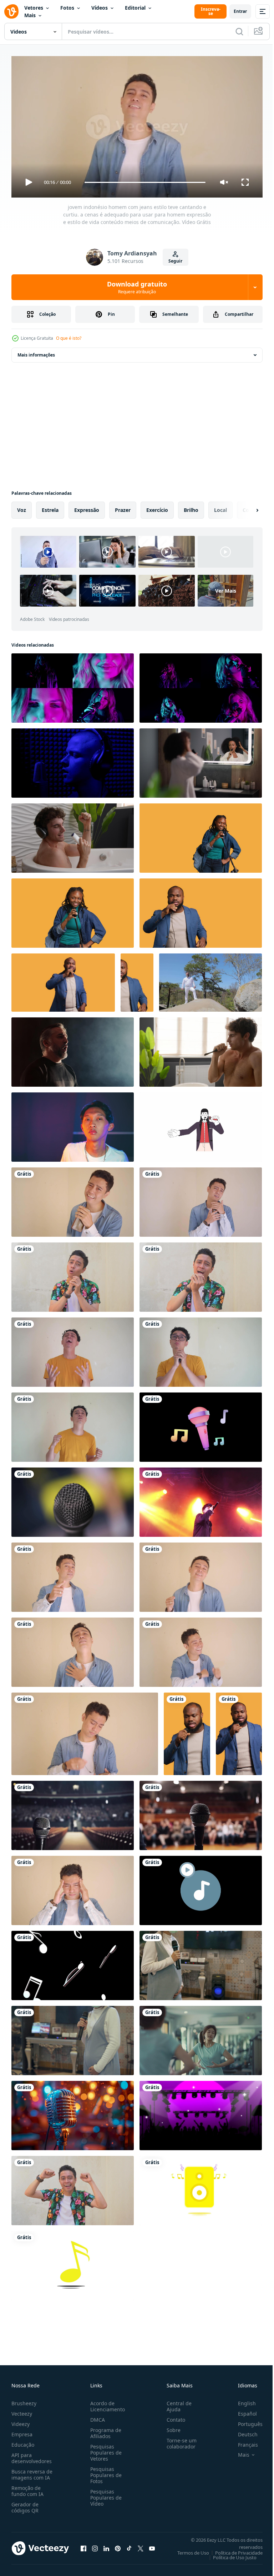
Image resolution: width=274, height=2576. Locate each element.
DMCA (96, 2416)
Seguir (175, 261)
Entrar (240, 11)
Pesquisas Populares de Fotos (105, 2472)
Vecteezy (22, 2410)
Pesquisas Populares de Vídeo (105, 2494)
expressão (87, 507)
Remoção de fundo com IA (27, 2488)
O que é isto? (69, 338)
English (242, 2400)
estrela (50, 507)
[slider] (145, 182)
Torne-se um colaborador (179, 2440)
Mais (30, 15)
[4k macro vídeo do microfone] (73, 1499)
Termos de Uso (188, 2550)
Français (243, 2442)
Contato (173, 2416)
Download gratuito (137, 287)
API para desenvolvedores (32, 2455)
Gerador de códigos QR (25, 2504)
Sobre (171, 2427)
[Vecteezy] (11, 11)
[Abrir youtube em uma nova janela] (152, 2545)
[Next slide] (246, 507)
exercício (157, 507)
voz (22, 507)
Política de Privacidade (234, 2550)
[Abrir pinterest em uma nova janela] (118, 2545)
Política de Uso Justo (229, 2554)
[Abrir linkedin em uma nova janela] (106, 2545)
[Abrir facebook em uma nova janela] (83, 2545)
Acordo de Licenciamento (106, 2403)
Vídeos (100, 8)
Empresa (22, 2431)
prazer (123, 507)
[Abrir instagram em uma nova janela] (95, 2545)
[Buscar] (239, 31)
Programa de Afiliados (104, 2430)
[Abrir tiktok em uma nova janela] (129, 2545)
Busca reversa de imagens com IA (32, 2471)
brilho (191, 507)
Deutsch (242, 2431)
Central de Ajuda (176, 2403)
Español (242, 2410)
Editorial (135, 8)
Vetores (34, 8)
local (220, 507)
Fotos (67, 8)
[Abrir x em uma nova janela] (141, 2545)
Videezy (21, 2421)
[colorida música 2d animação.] (201, 2188)
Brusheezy (24, 2400)
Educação (23, 2442)
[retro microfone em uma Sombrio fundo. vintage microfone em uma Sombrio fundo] (73, 2113)
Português (245, 2421)
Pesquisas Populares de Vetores (105, 2449)
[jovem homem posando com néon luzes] (73, 1124)
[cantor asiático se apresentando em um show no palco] (201, 1499)
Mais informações (36, 352)
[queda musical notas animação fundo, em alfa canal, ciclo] (73, 1963)
